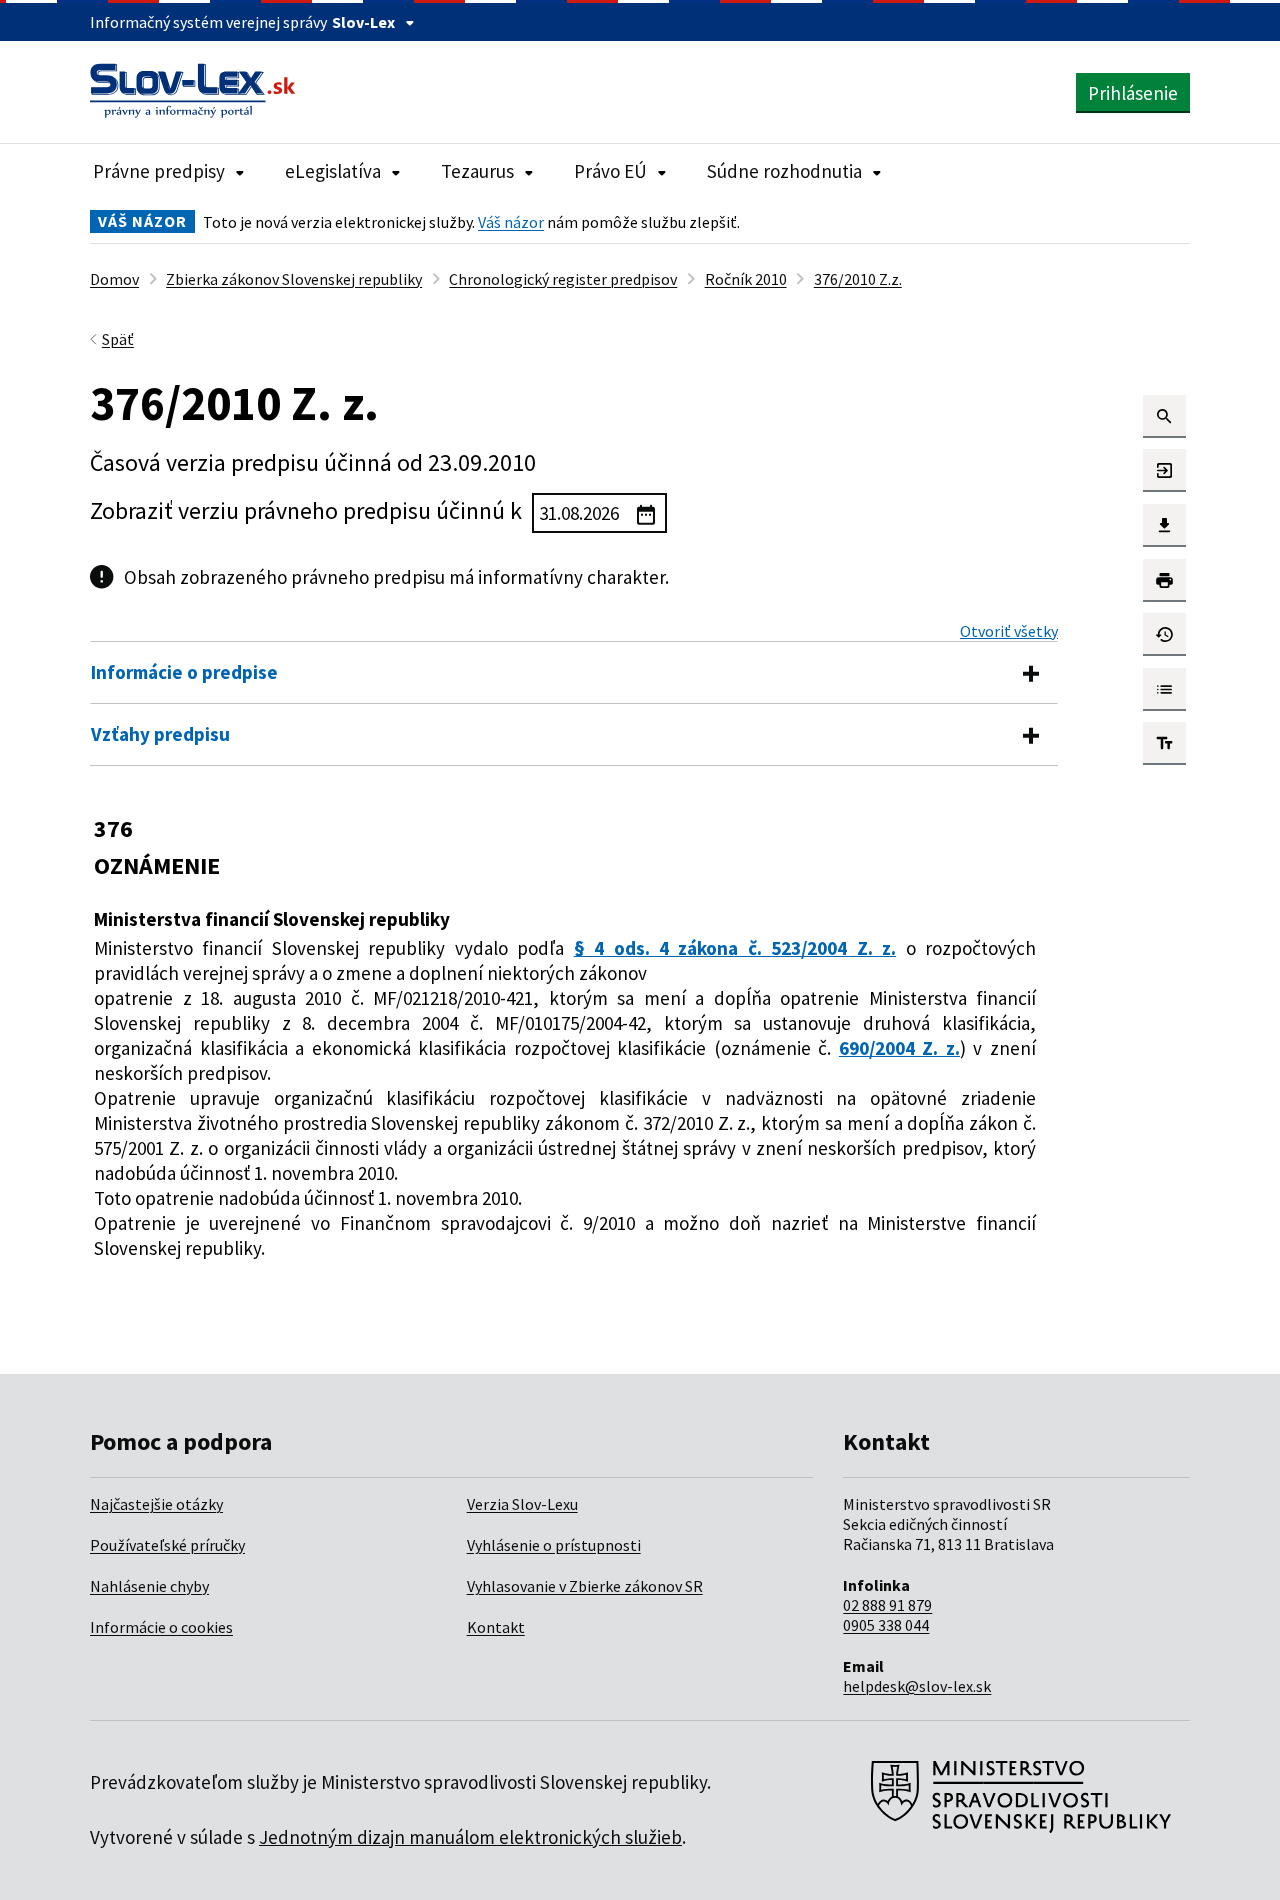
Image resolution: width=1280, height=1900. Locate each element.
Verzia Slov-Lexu (522, 1504)
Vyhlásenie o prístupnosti (554, 1545)
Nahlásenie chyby (149, 1586)
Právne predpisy (159, 171)
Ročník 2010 (746, 279)
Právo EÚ (610, 171)
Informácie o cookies (161, 1627)
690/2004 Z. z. (899, 1048)
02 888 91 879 (887, 1605)
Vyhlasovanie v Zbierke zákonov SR (585, 1586)
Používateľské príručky (167, 1545)
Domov (114, 279)
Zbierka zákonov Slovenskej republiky (294, 279)
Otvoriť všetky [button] (1009, 631)
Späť (118, 339)
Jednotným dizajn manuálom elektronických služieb (470, 1837)
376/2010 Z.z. (858, 279)
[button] (1164, 416)
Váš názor (511, 222)
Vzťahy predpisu (160, 734)
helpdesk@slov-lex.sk (917, 1686)
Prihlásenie (1133, 93)
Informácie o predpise (184, 672)
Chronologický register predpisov (563, 279)
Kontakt (496, 1627)
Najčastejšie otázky (156, 1504)
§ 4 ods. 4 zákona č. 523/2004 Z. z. (735, 948)
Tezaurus (477, 171)
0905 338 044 (886, 1625)
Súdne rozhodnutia (784, 171)
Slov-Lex (363, 22)
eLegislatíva (333, 171)
